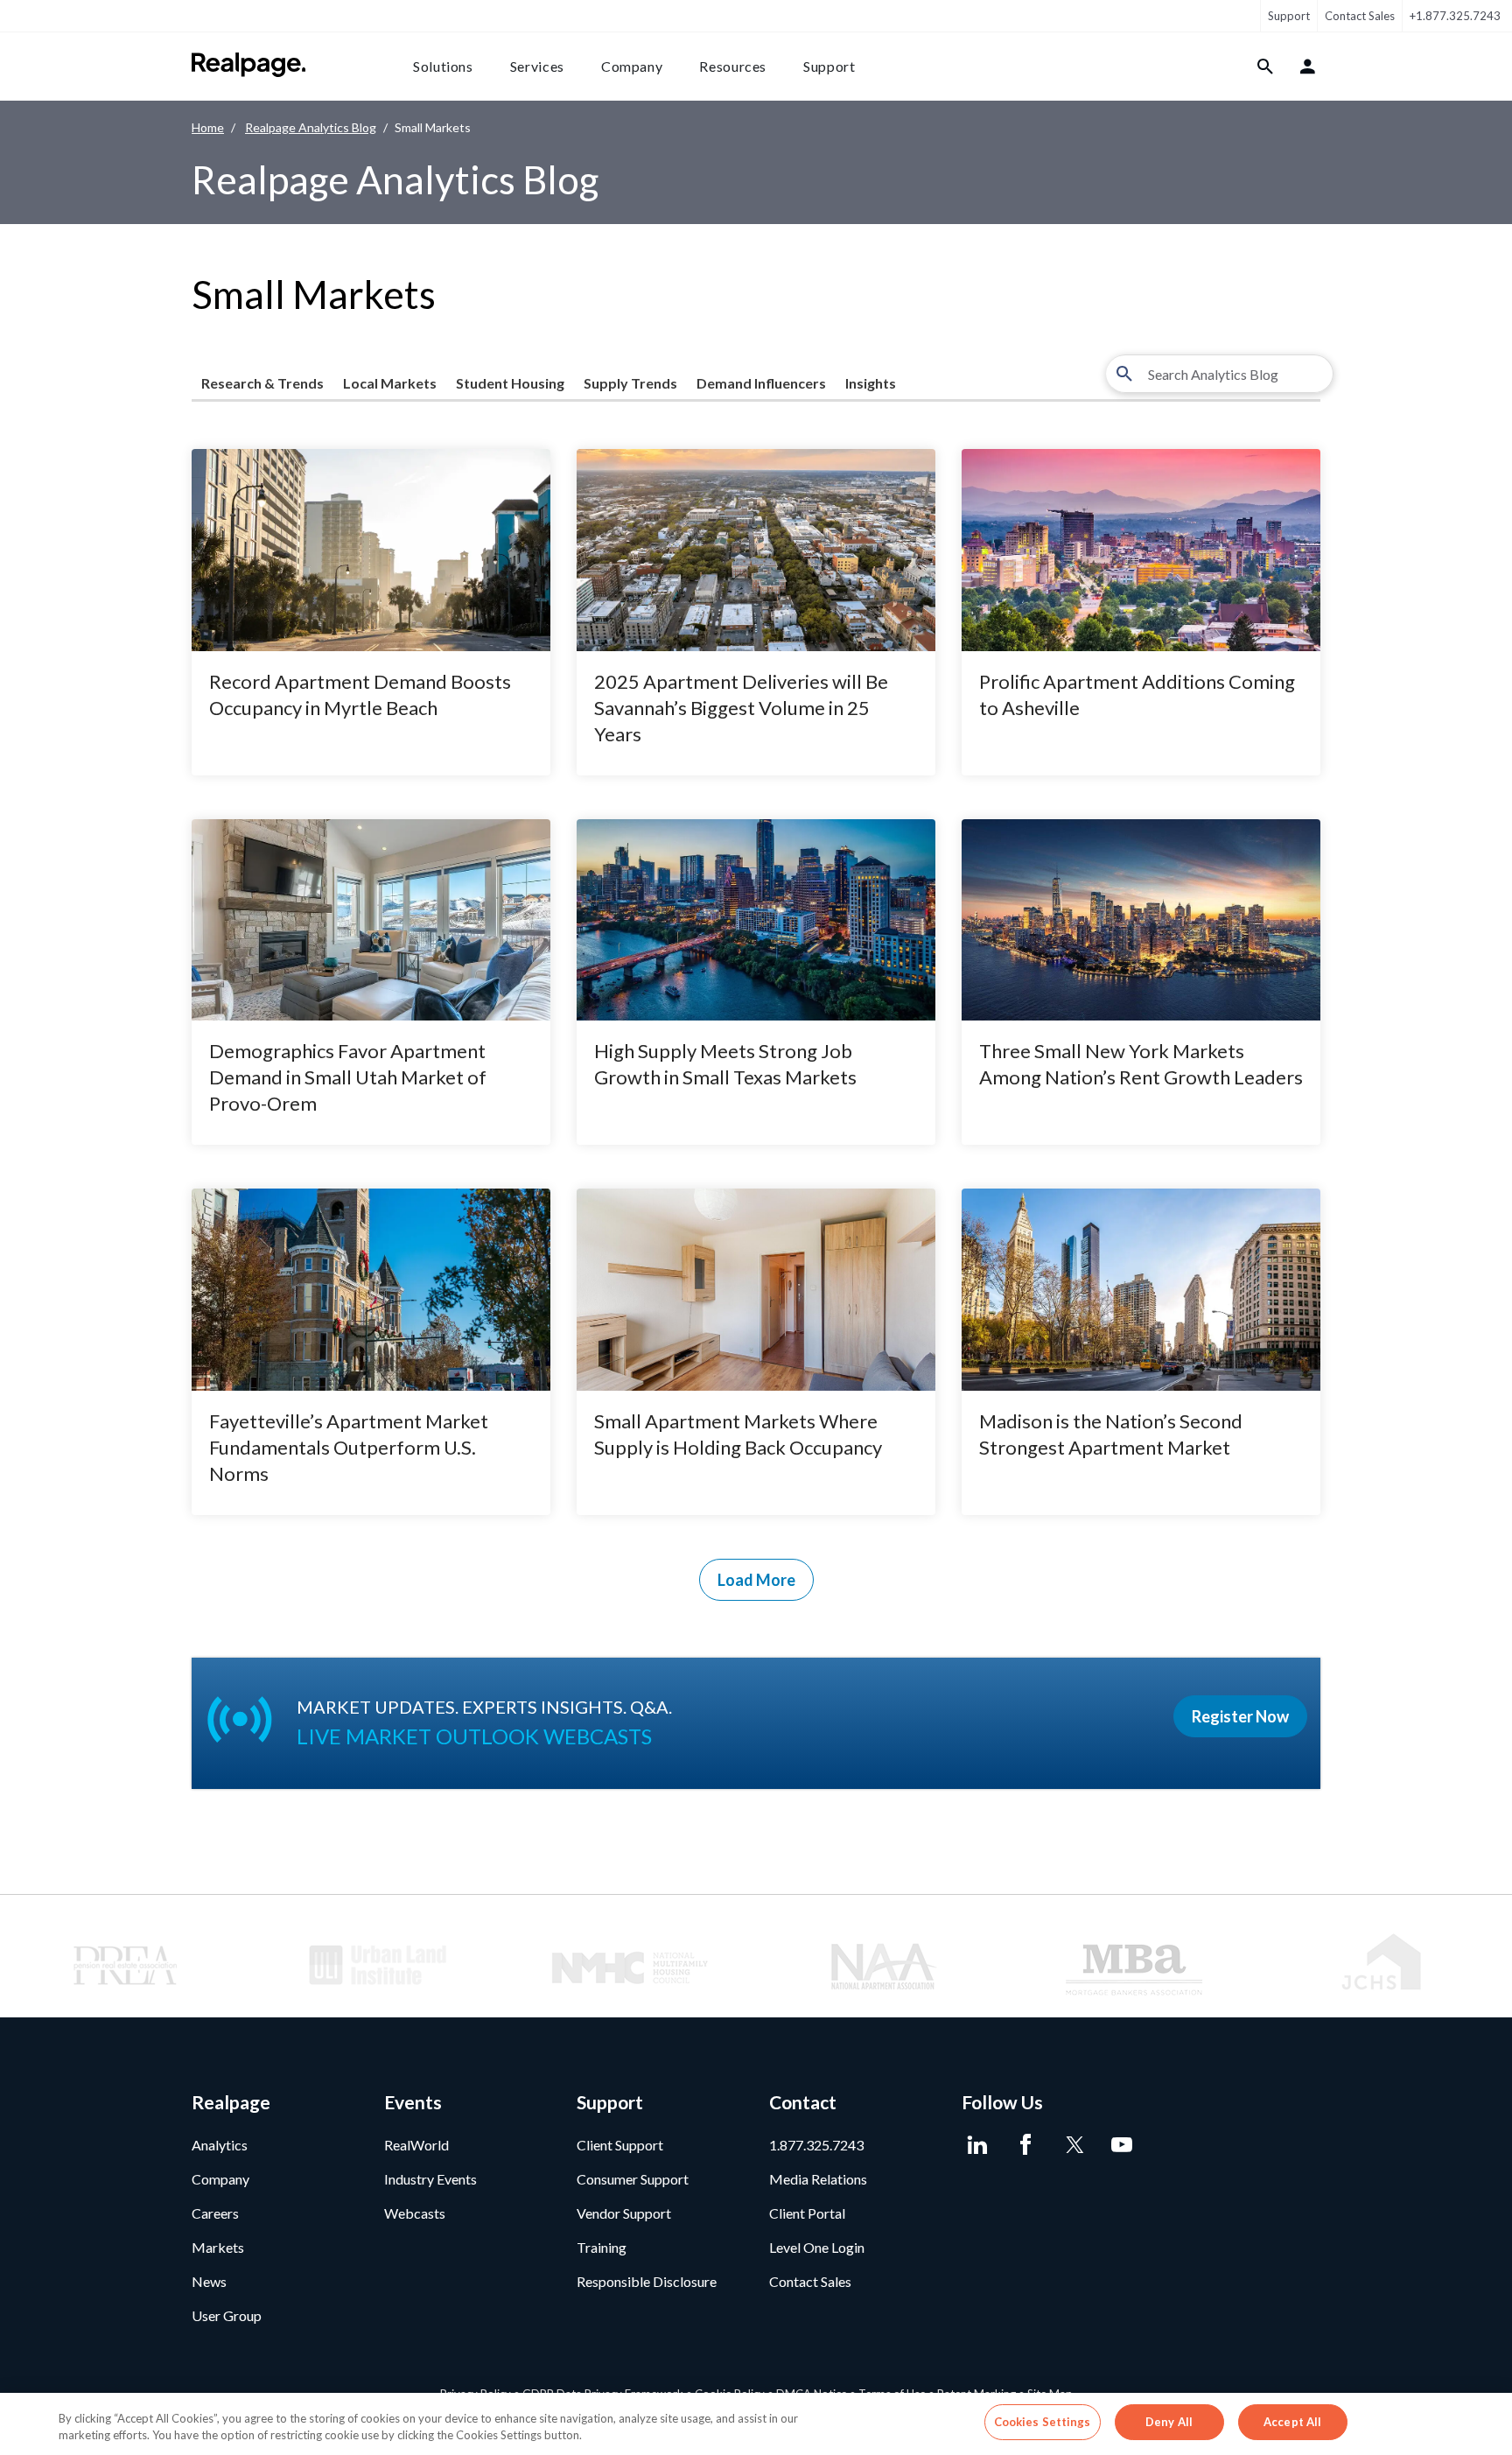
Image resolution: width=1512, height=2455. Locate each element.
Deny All (1169, 2422)
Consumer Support (633, 2179)
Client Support (620, 2145)
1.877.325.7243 (816, 2145)
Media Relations (818, 2179)
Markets (218, 2247)
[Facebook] (1025, 2145)
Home (208, 127)
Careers (215, 2213)
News (209, 2281)
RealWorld (416, 2145)
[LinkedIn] (977, 2145)
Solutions (443, 66)
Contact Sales (1360, 16)
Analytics (220, 2145)
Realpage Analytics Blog (311, 127)
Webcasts (415, 2213)
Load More (756, 1580)
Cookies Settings (1043, 2422)
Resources (733, 66)
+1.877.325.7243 (1455, 16)
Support (1289, 16)
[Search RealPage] (1266, 67)
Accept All (1292, 2422)
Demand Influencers (761, 383)
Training (602, 2247)
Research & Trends (262, 383)
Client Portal (807, 2213)
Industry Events (430, 2179)
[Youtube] (1121, 2145)
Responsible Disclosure (647, 2281)
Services (537, 66)
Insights (871, 383)
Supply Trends (630, 383)
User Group (227, 2315)
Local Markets (390, 383)
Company (632, 66)
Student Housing (510, 383)
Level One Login (817, 2247)
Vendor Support (624, 2213)
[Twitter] (1073, 2145)
